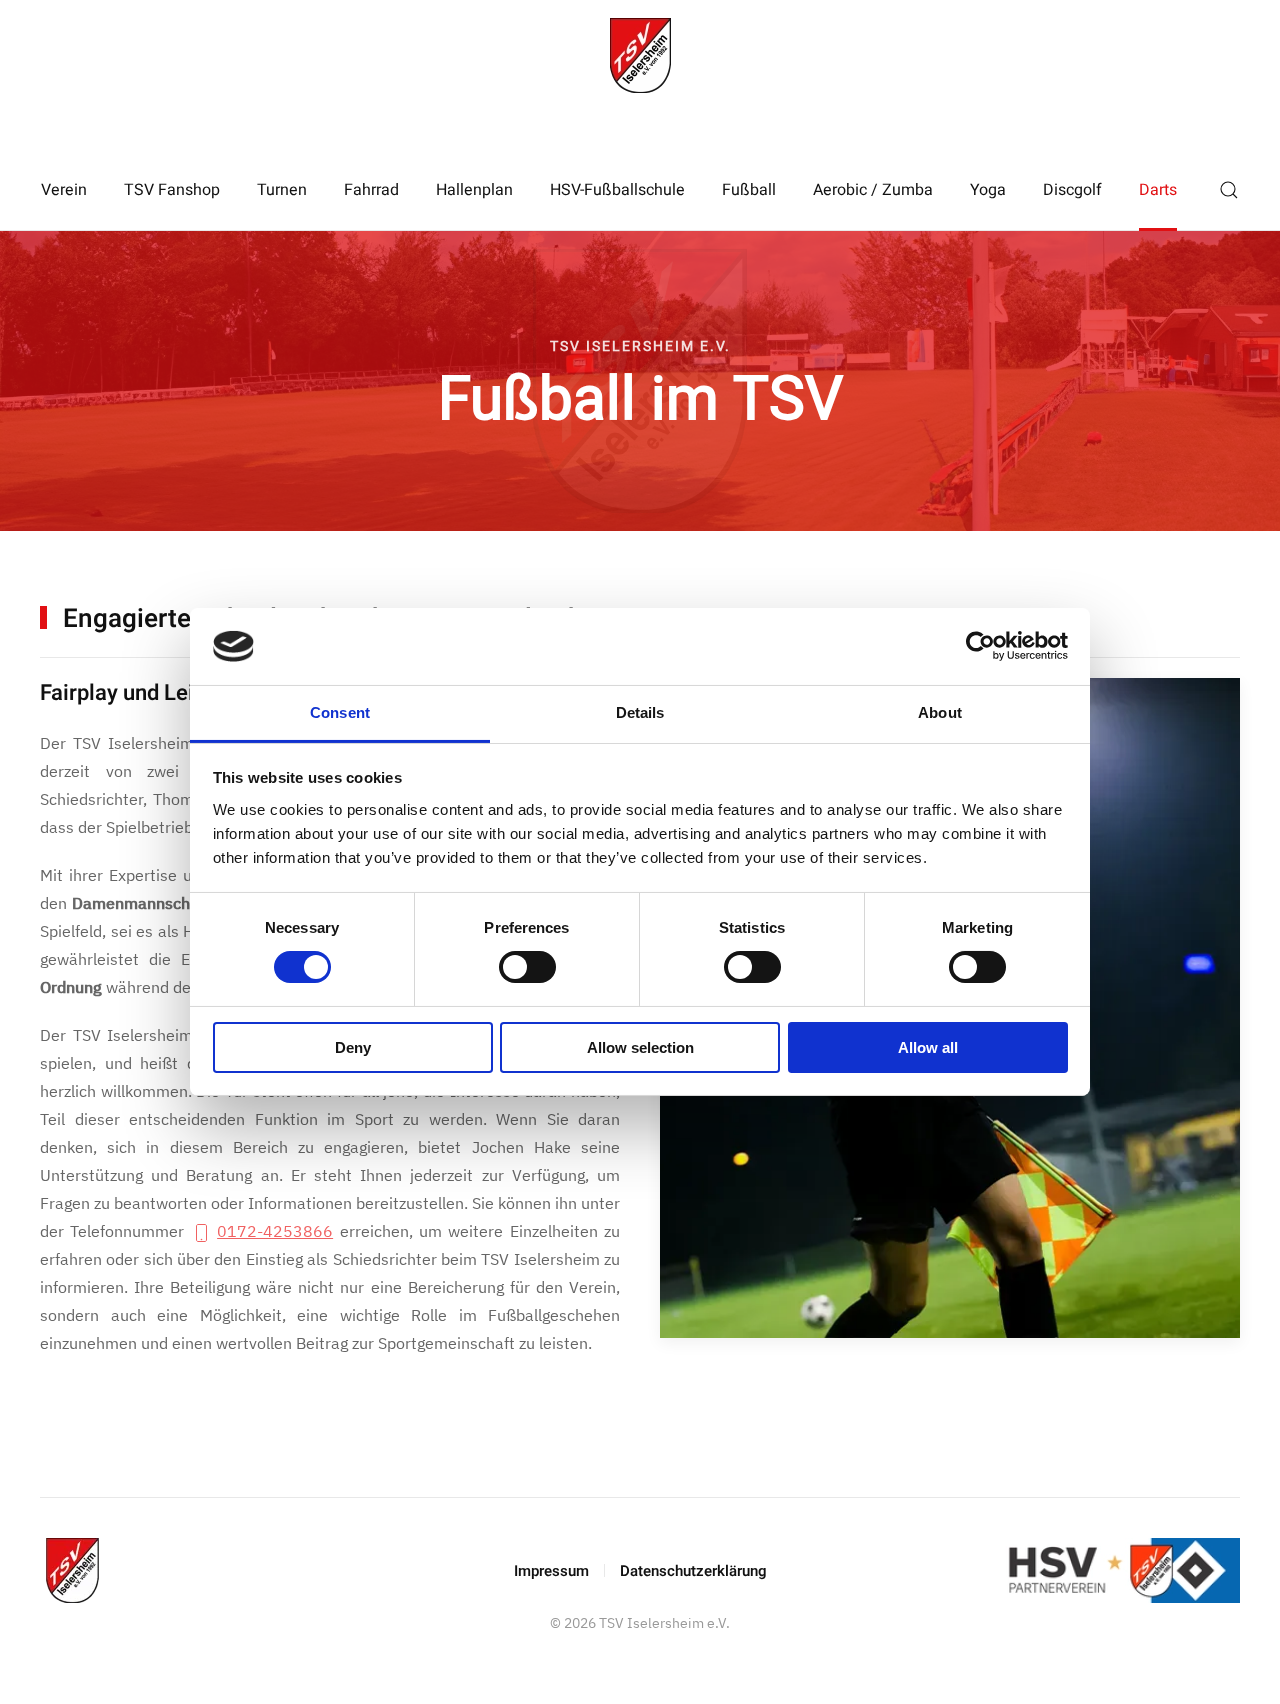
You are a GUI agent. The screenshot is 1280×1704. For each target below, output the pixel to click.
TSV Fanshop (172, 190)
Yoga (988, 190)
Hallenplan (474, 190)
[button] (1229, 190)
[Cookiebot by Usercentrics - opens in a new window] (980, 646)
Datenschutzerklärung (693, 1571)
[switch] (527, 967)
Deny (353, 1047)
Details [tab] (640, 712)
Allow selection (640, 1047)
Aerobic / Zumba (873, 190)
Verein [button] (64, 190)
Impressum (551, 1571)
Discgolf (1072, 190)
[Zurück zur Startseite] (640, 55)
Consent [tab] (340, 712)
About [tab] (940, 712)
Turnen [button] (282, 190)
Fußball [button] (749, 190)
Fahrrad (371, 190)
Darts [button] (1158, 190)
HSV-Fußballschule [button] (617, 190)
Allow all (928, 1047)
